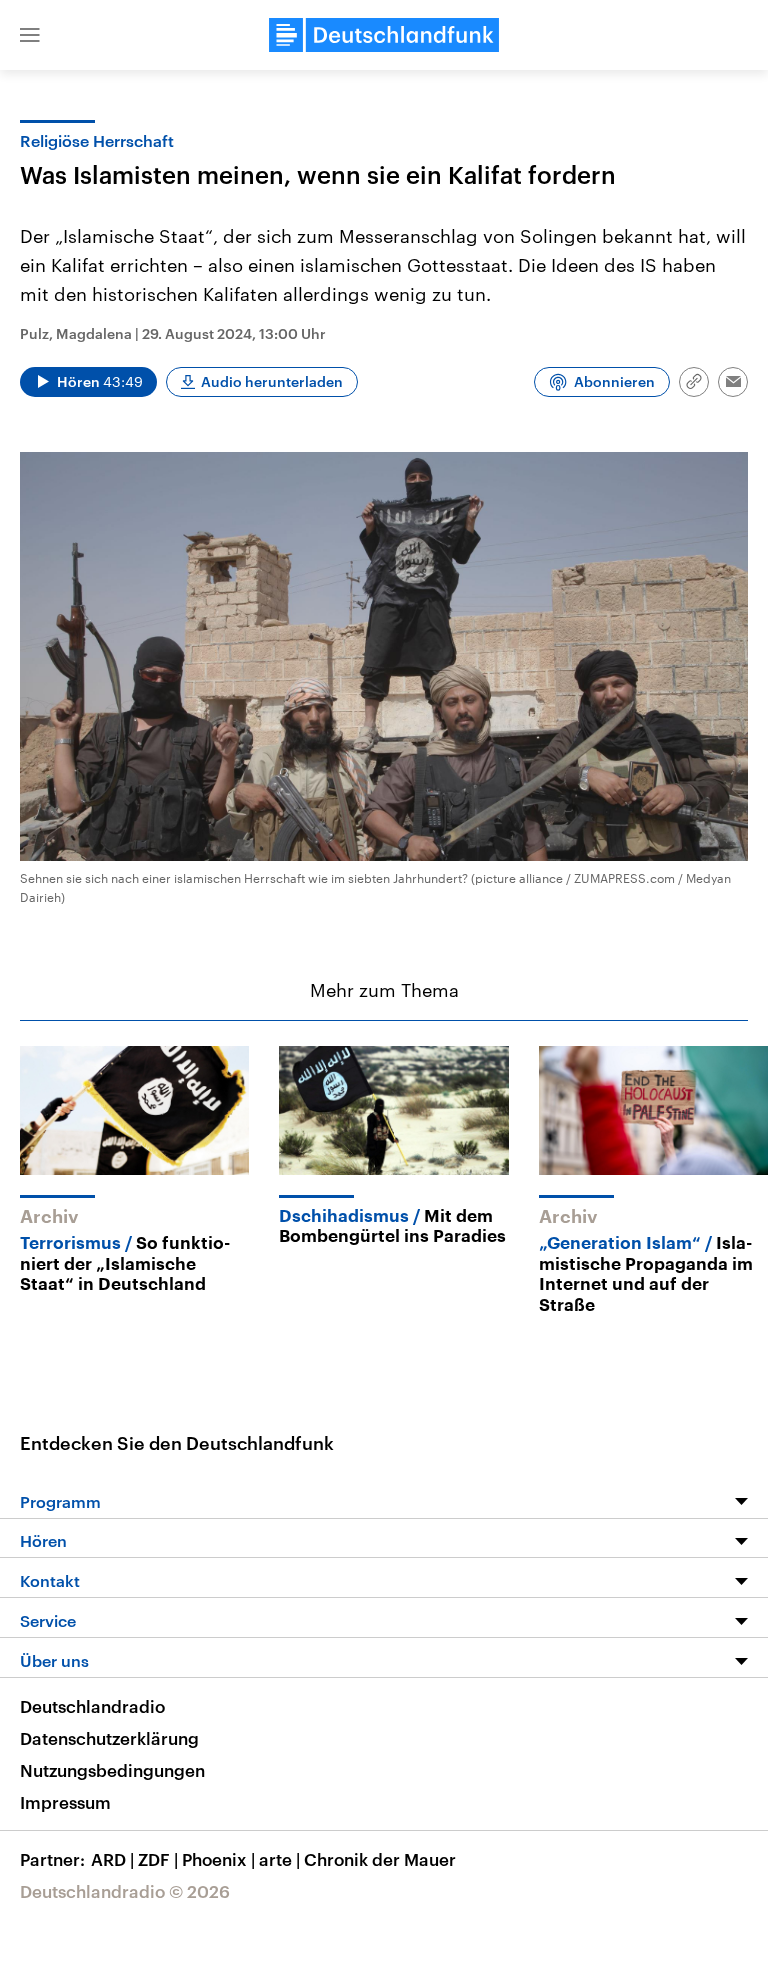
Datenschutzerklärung (109, 1738)
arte (279, 1859)
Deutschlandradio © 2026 (125, 1891)
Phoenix (218, 1859)
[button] (30, 35)
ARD (112, 1859)
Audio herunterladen (272, 381)
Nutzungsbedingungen (112, 1770)
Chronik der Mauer (380, 1859)
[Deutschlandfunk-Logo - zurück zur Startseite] (384, 35)
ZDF (158, 1859)
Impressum (65, 1802)
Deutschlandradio (92, 1706)
